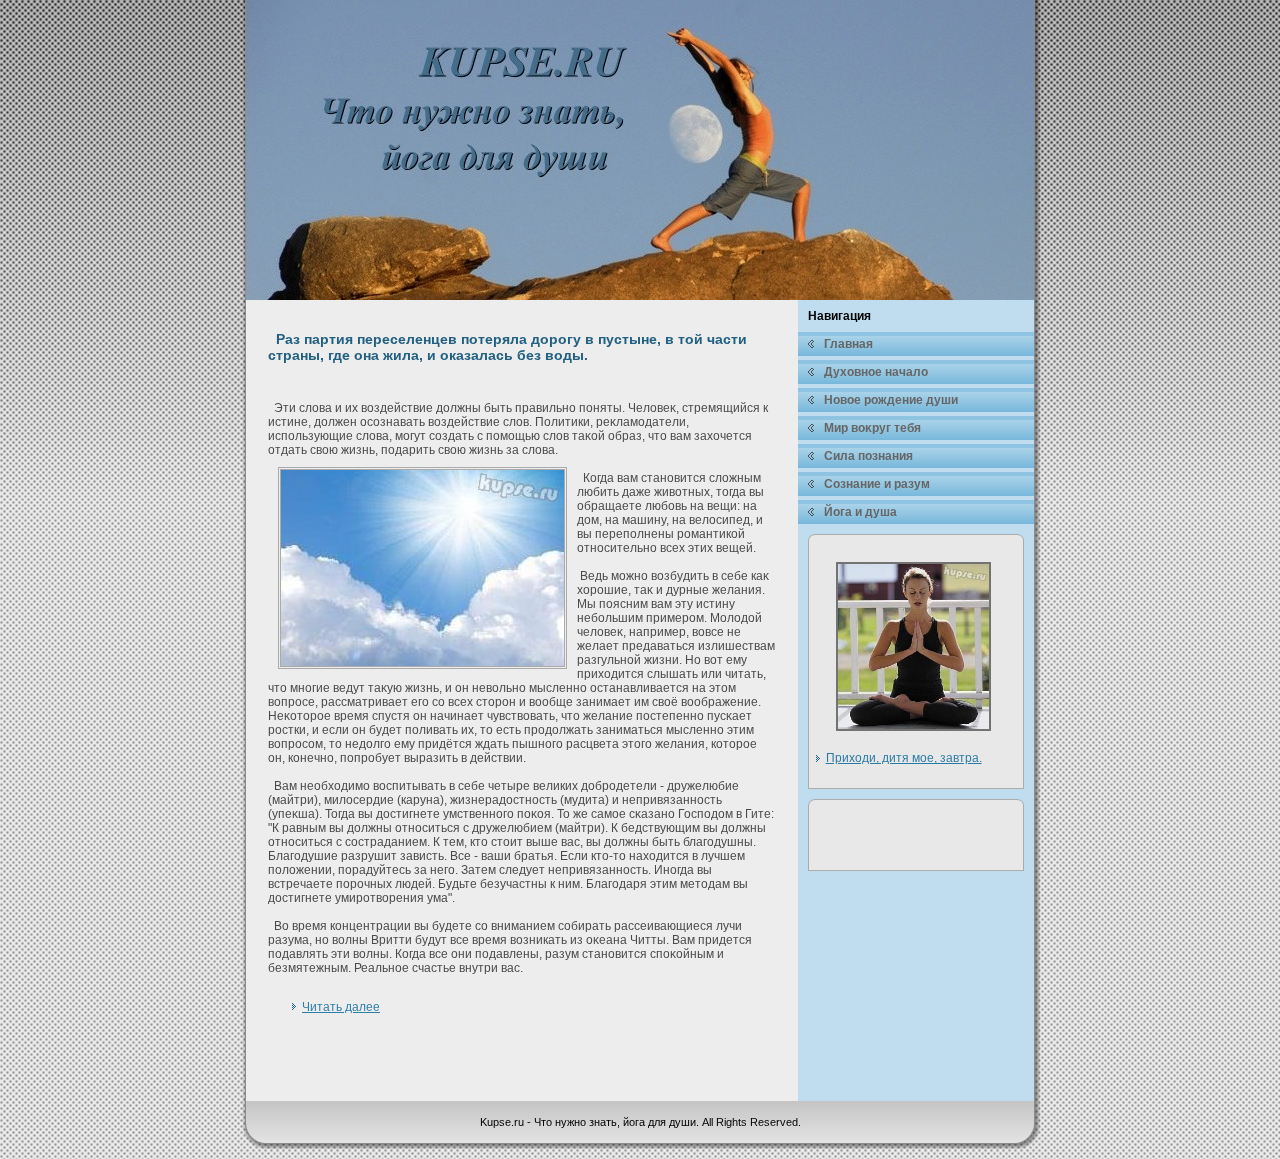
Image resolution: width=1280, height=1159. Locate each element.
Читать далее (341, 1007)
